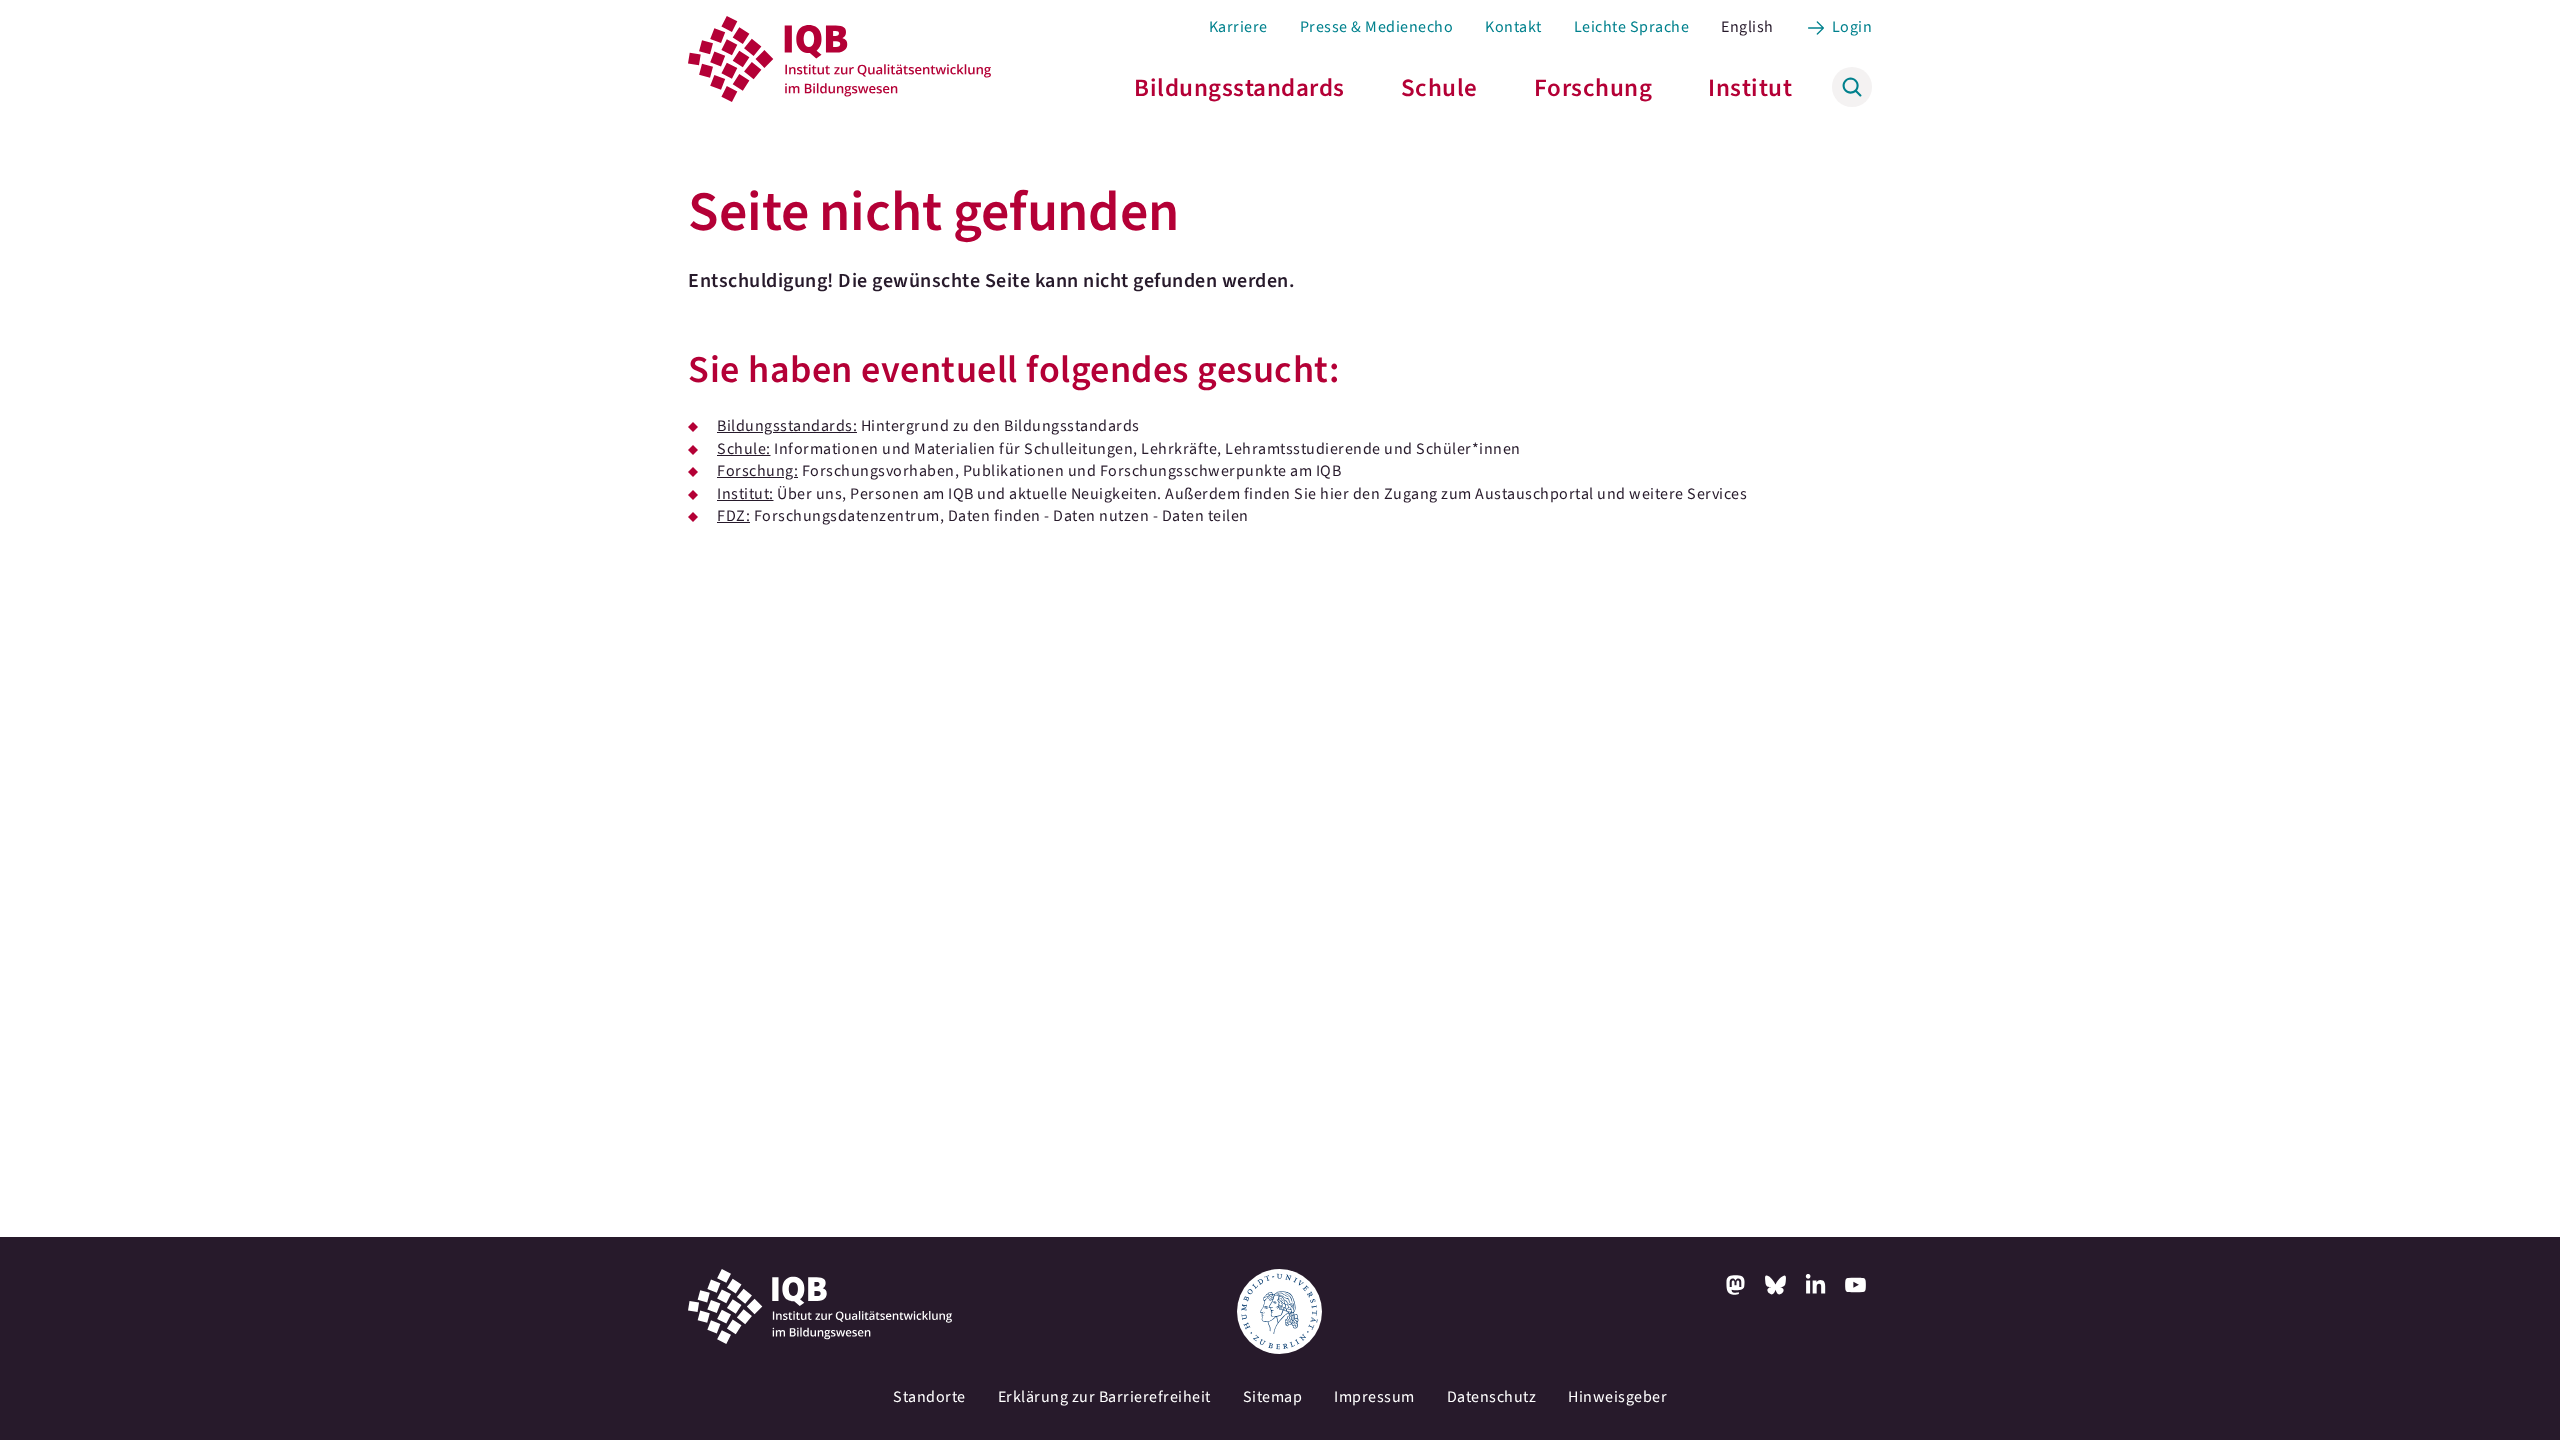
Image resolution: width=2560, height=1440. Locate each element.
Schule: (744, 449)
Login (1852, 27)
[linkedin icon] (1816, 1285)
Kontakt (1513, 27)
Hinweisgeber (1617, 1397)
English (1747, 27)
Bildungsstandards (1239, 88)
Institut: (745, 494)
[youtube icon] (1856, 1285)
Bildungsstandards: (787, 426)
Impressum (1374, 1397)
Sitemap (1273, 1397)
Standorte (929, 1397)
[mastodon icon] (1736, 1285)
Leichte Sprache (1632, 27)
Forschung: (757, 471)
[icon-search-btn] (1852, 87)
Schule (1439, 88)
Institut (1750, 88)
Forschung (1593, 88)
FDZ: (733, 516)
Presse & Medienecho (1377, 27)
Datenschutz (1492, 1397)
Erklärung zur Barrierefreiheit (1104, 1397)
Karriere (1238, 27)
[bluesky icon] (1776, 1285)
